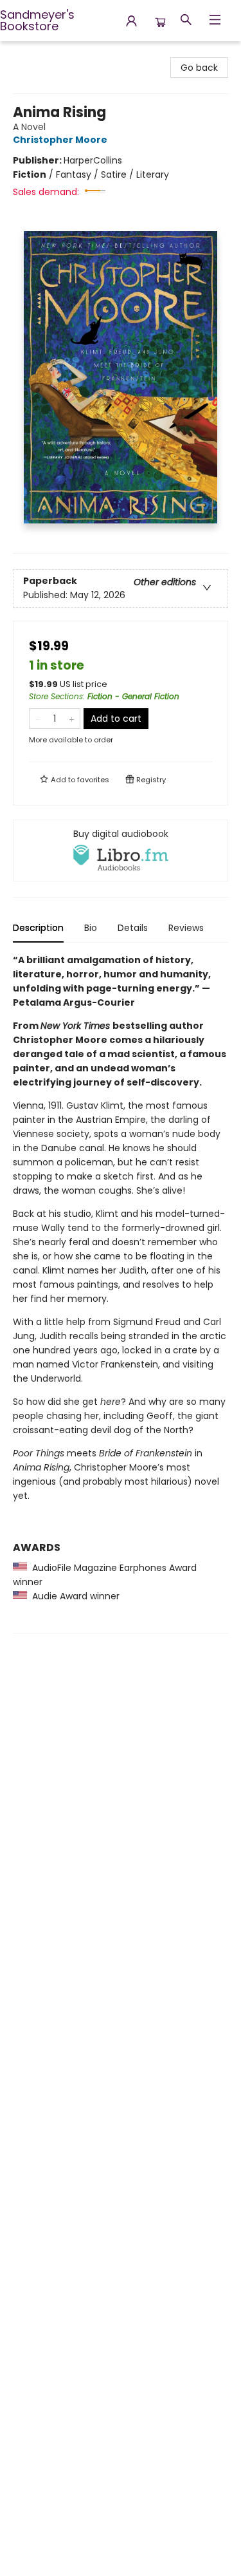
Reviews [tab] (186, 928)
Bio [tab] (91, 928)
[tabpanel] (121, 1293)
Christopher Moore (60, 140)
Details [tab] (133, 928)
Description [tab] (38, 928)
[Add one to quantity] (72, 719)
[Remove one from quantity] (38, 719)
